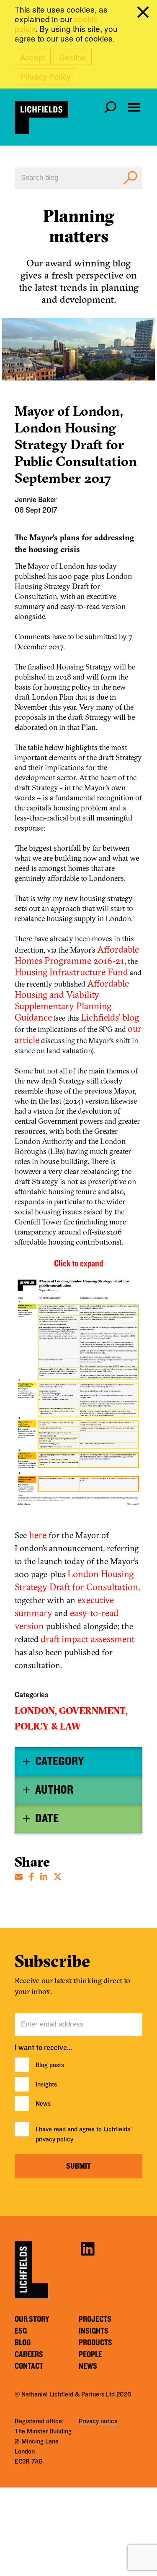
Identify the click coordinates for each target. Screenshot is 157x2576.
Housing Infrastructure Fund (71, 972)
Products (95, 2343)
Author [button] (54, 1790)
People (90, 2355)
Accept (33, 57)
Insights (46, 2084)
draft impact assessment (88, 1639)
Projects (95, 2319)
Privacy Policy (45, 76)
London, (36, 1711)
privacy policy (54, 2139)
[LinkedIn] (44, 1876)
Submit (78, 2166)
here (38, 1535)
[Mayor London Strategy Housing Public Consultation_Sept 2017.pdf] (78, 1396)
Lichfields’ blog (110, 1017)
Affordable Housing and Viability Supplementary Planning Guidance (72, 1000)
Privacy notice (98, 2421)
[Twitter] (58, 1876)
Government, (93, 1711)
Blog (23, 2343)
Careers (29, 2355)
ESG (21, 2331)
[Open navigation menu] (134, 107)
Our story (32, 2319)
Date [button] (47, 1818)
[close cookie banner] (144, 14)
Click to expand (78, 1263)
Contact (29, 2366)
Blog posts (50, 2065)
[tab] (78, 1761)
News (43, 2104)
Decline (73, 57)
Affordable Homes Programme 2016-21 (77, 955)
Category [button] (59, 1761)
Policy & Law (48, 1726)
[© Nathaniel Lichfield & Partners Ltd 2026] (41, 118)
